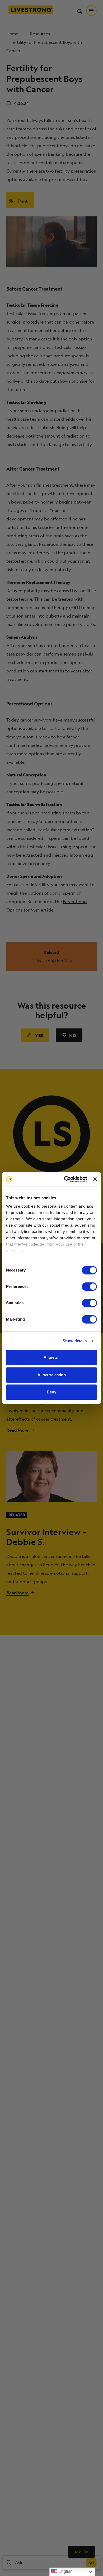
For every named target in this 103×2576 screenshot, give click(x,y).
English (65, 2571)
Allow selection (52, 1375)
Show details (75, 1341)
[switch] (89, 1287)
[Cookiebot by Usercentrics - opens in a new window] (65, 1179)
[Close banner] (95, 1179)
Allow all (51, 1357)
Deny (51, 1392)
